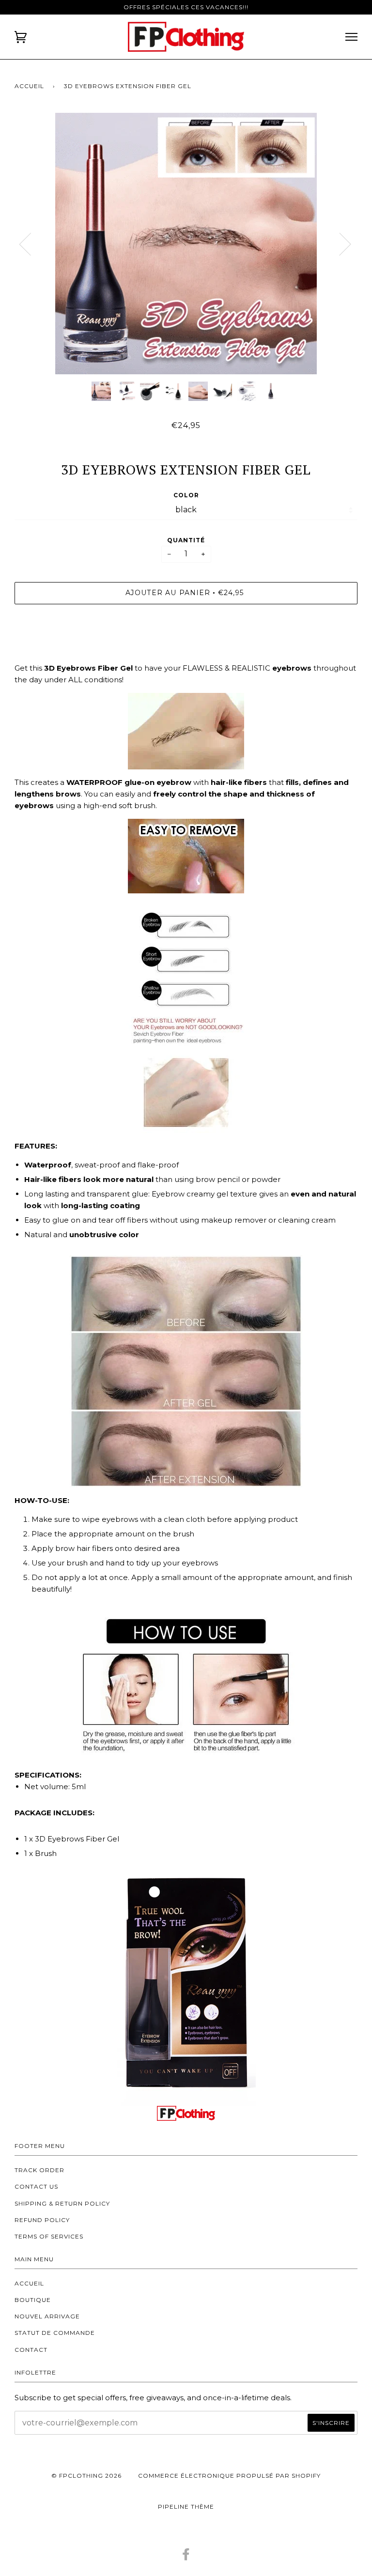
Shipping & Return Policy (62, 2203)
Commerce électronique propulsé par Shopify (229, 2476)
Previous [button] (31, 244)
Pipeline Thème (186, 2507)
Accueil (29, 86)
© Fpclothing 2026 (86, 2476)
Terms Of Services (49, 2236)
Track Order (39, 2170)
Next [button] (357, 253)
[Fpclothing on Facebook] (186, 2557)
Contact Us (36, 2186)
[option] (186, 244)
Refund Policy (42, 2220)
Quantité (186, 540)
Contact (31, 2350)
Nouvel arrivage (47, 2316)
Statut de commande (55, 2333)
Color (186, 495)
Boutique (33, 2300)
